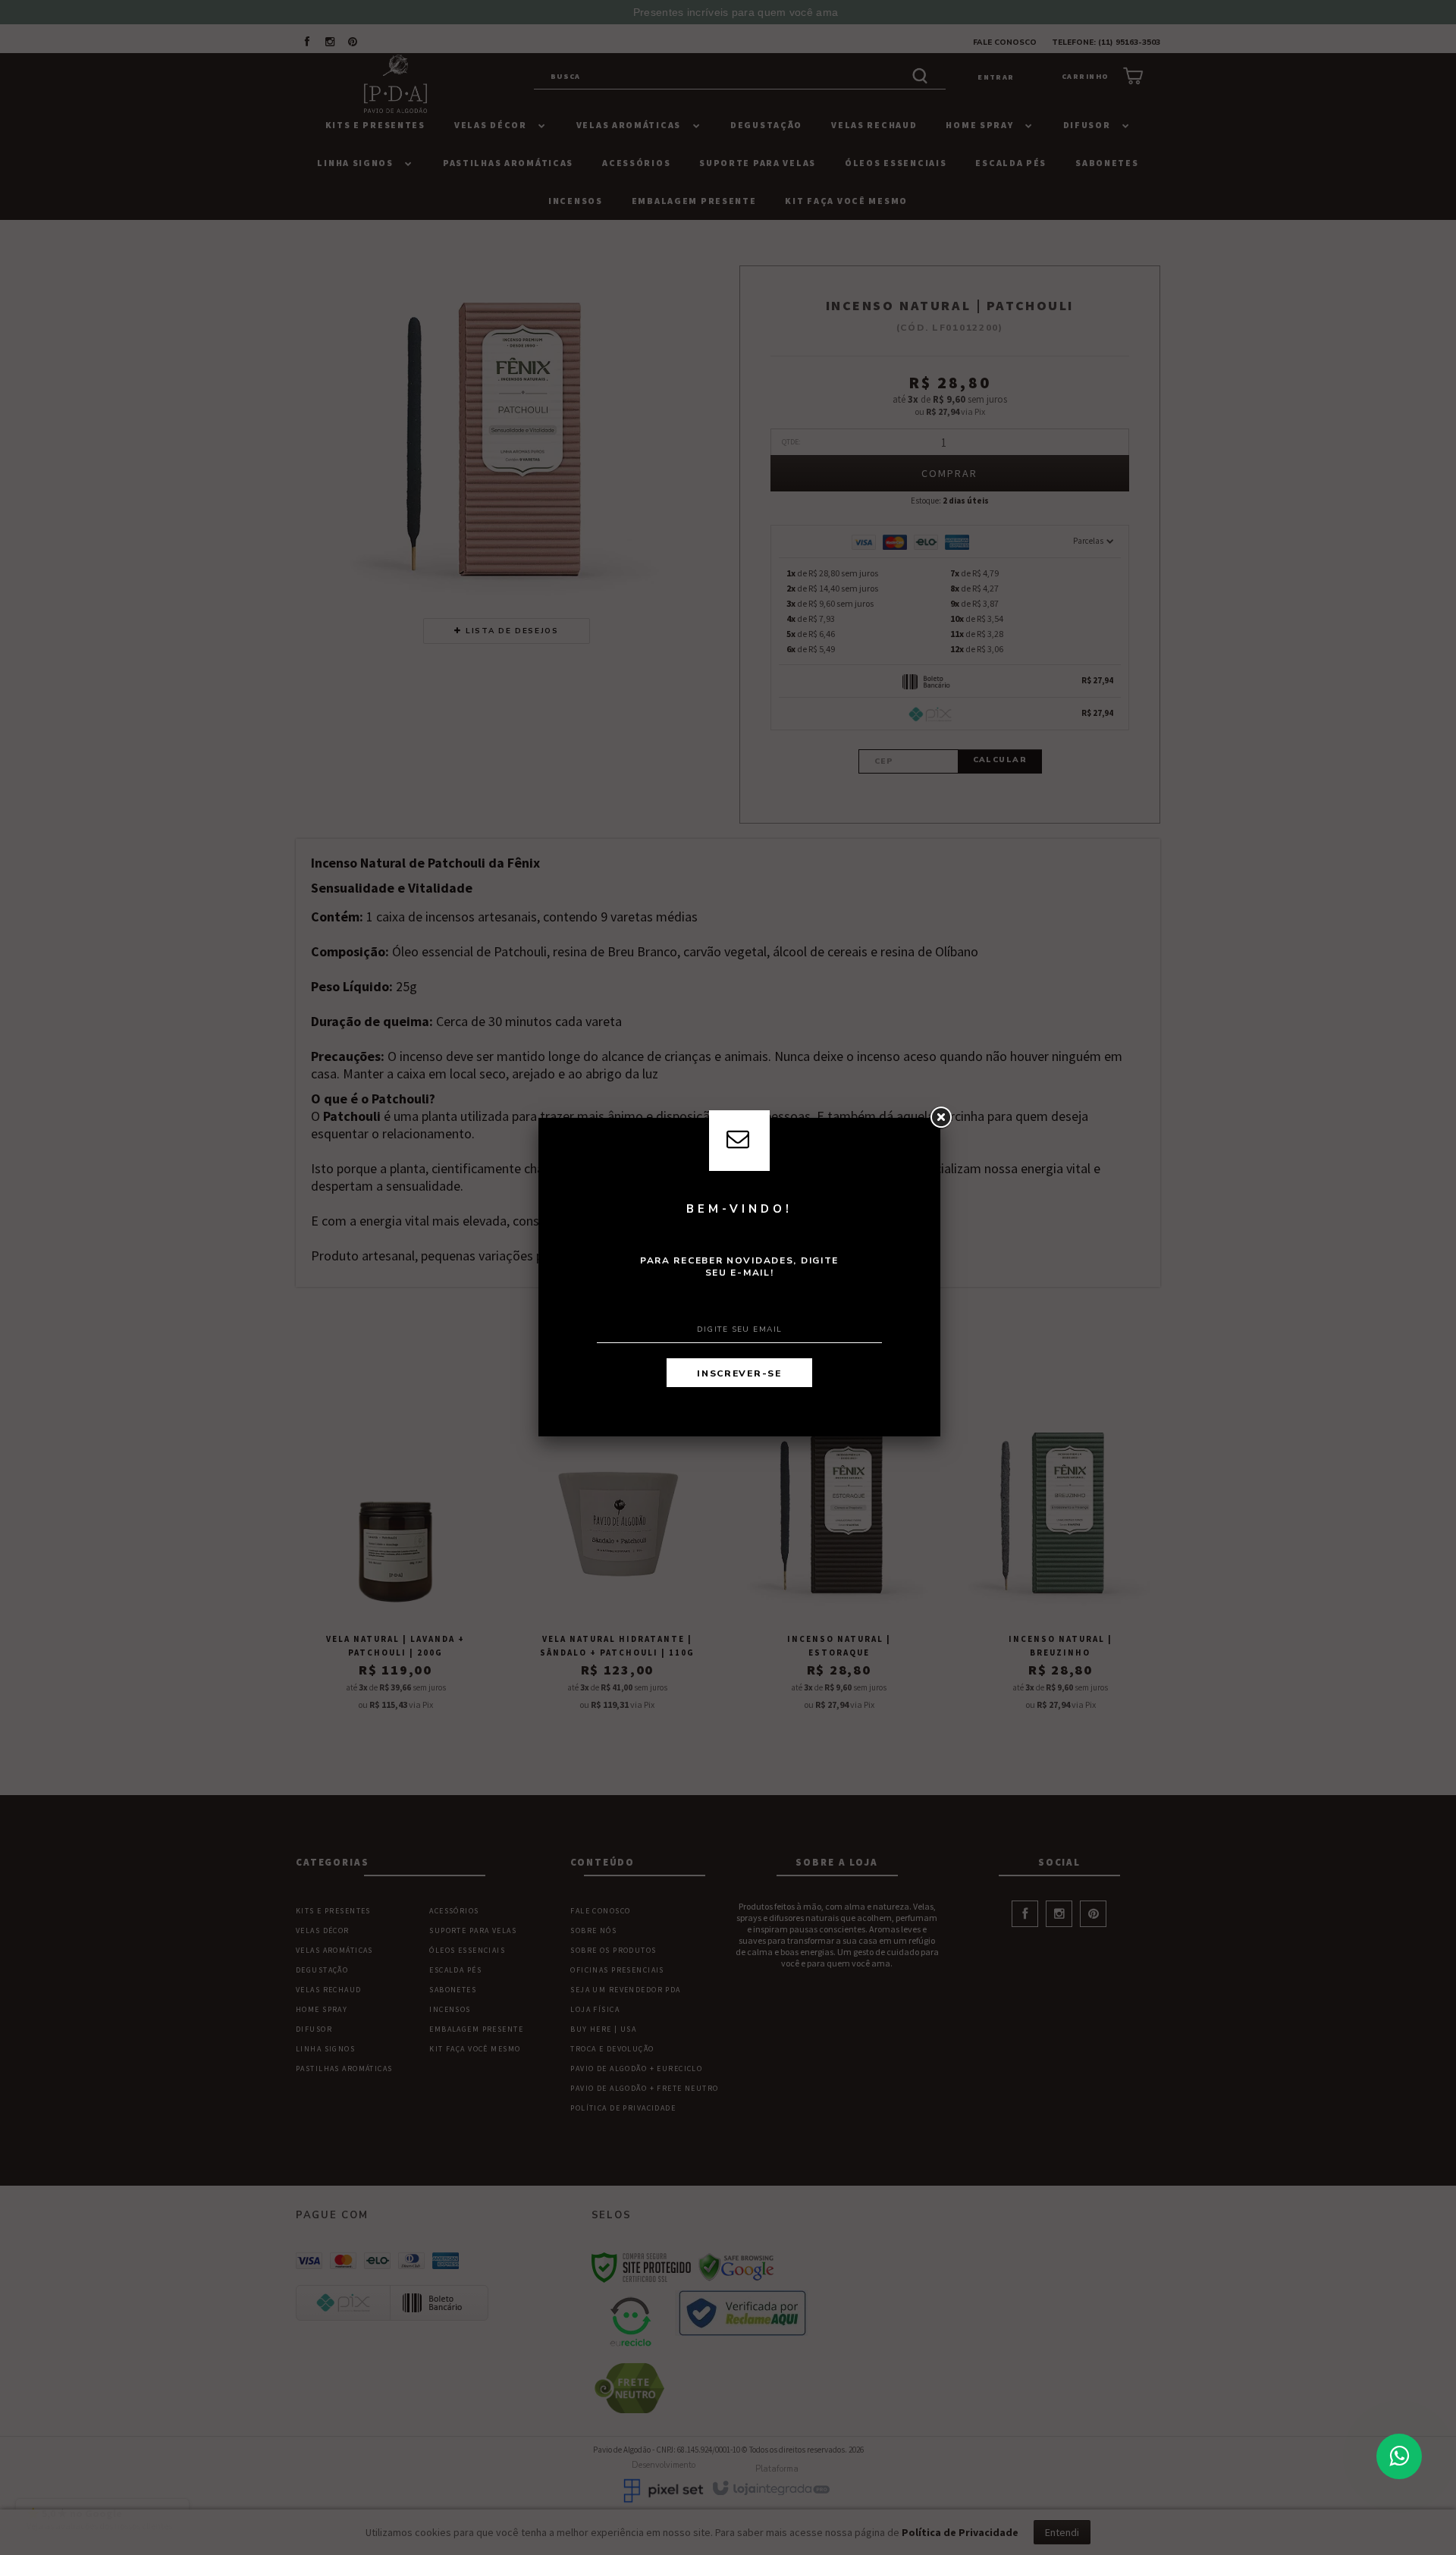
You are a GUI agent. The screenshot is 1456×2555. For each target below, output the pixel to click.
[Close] (940, 1118)
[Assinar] (739, 1373)
